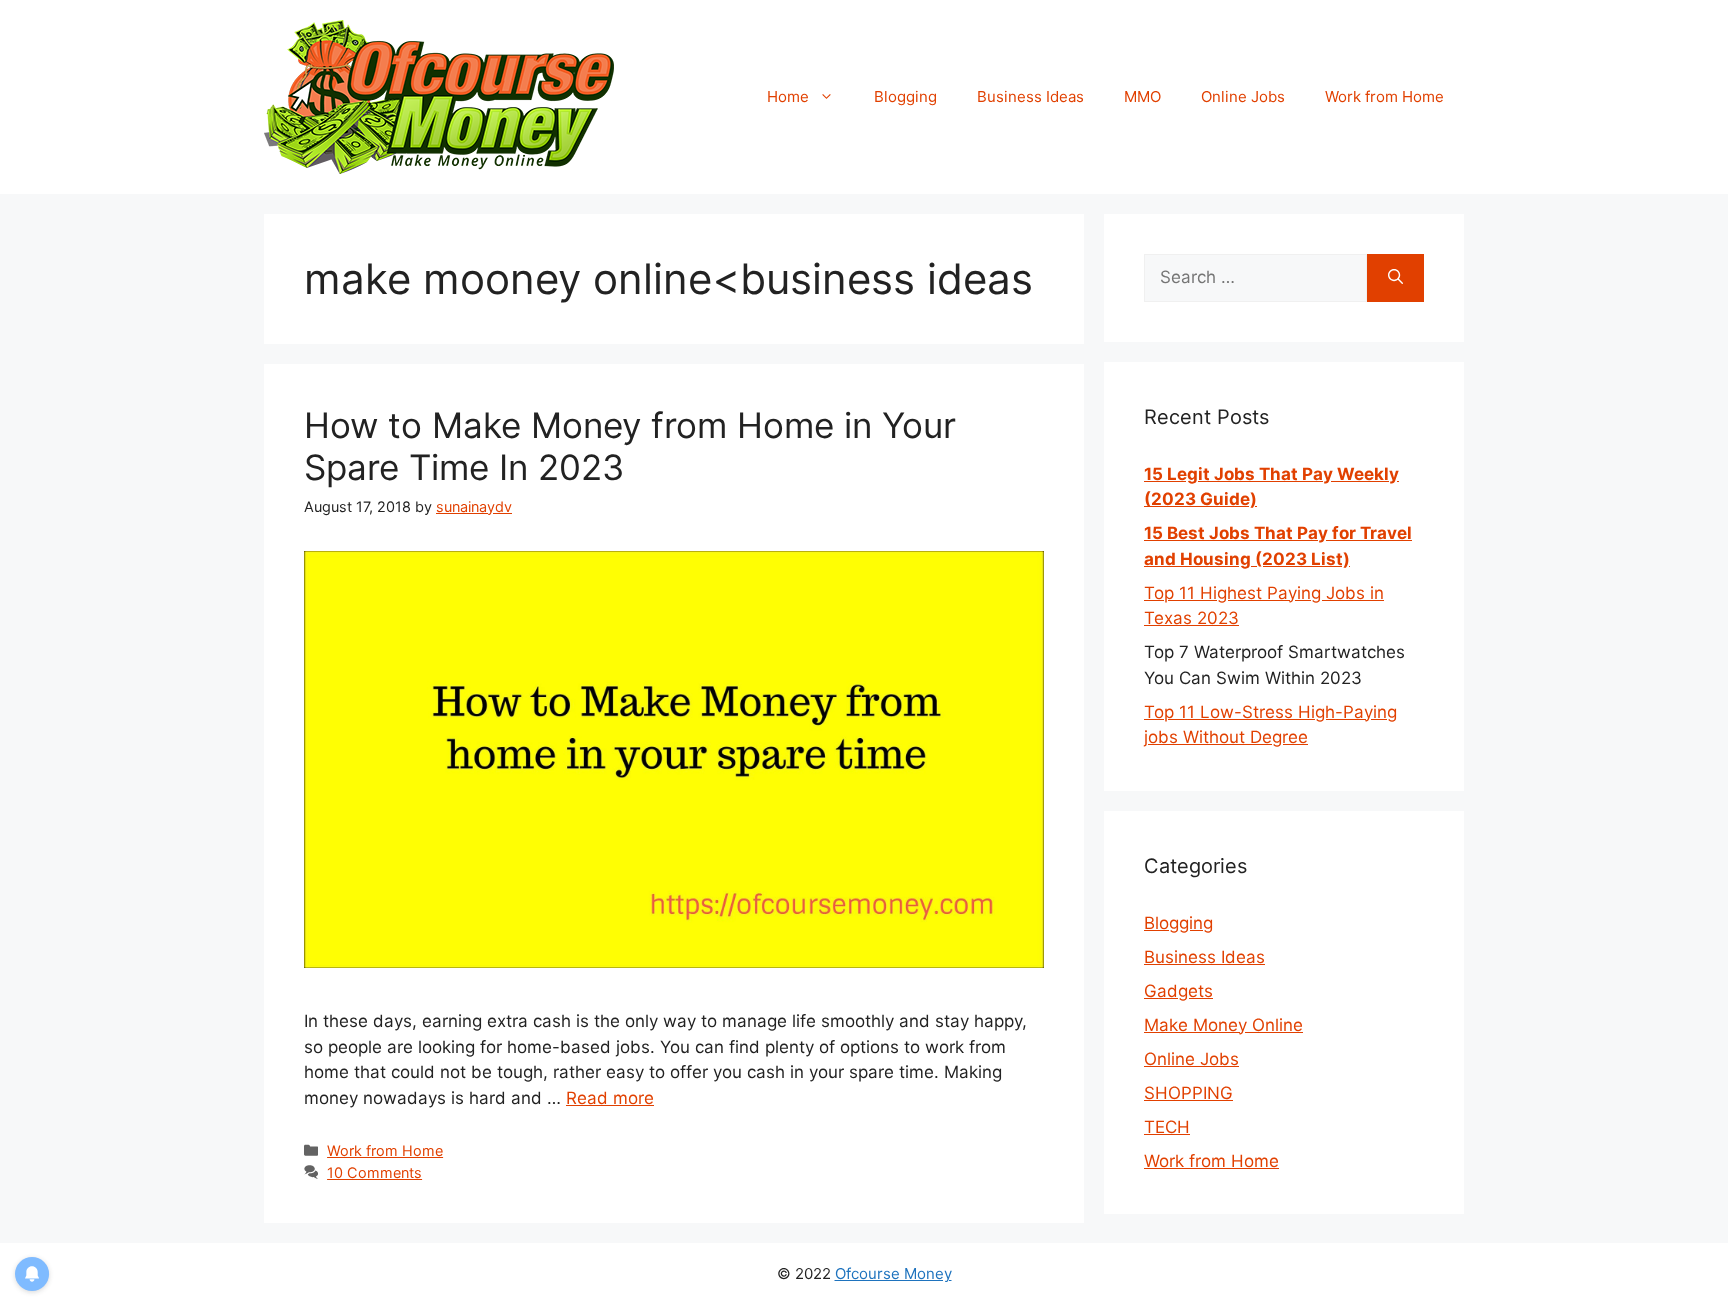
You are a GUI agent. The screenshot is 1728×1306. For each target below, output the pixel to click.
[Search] (1395, 278)
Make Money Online (1223, 1025)
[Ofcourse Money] (439, 96)
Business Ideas (1030, 96)
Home (788, 96)
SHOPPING (1188, 1093)
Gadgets (1178, 991)
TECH (1167, 1127)
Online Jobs (1243, 96)
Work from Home (1384, 96)
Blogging (905, 96)
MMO (1142, 96)
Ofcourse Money (893, 1273)
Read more (610, 1098)
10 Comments (374, 1172)
